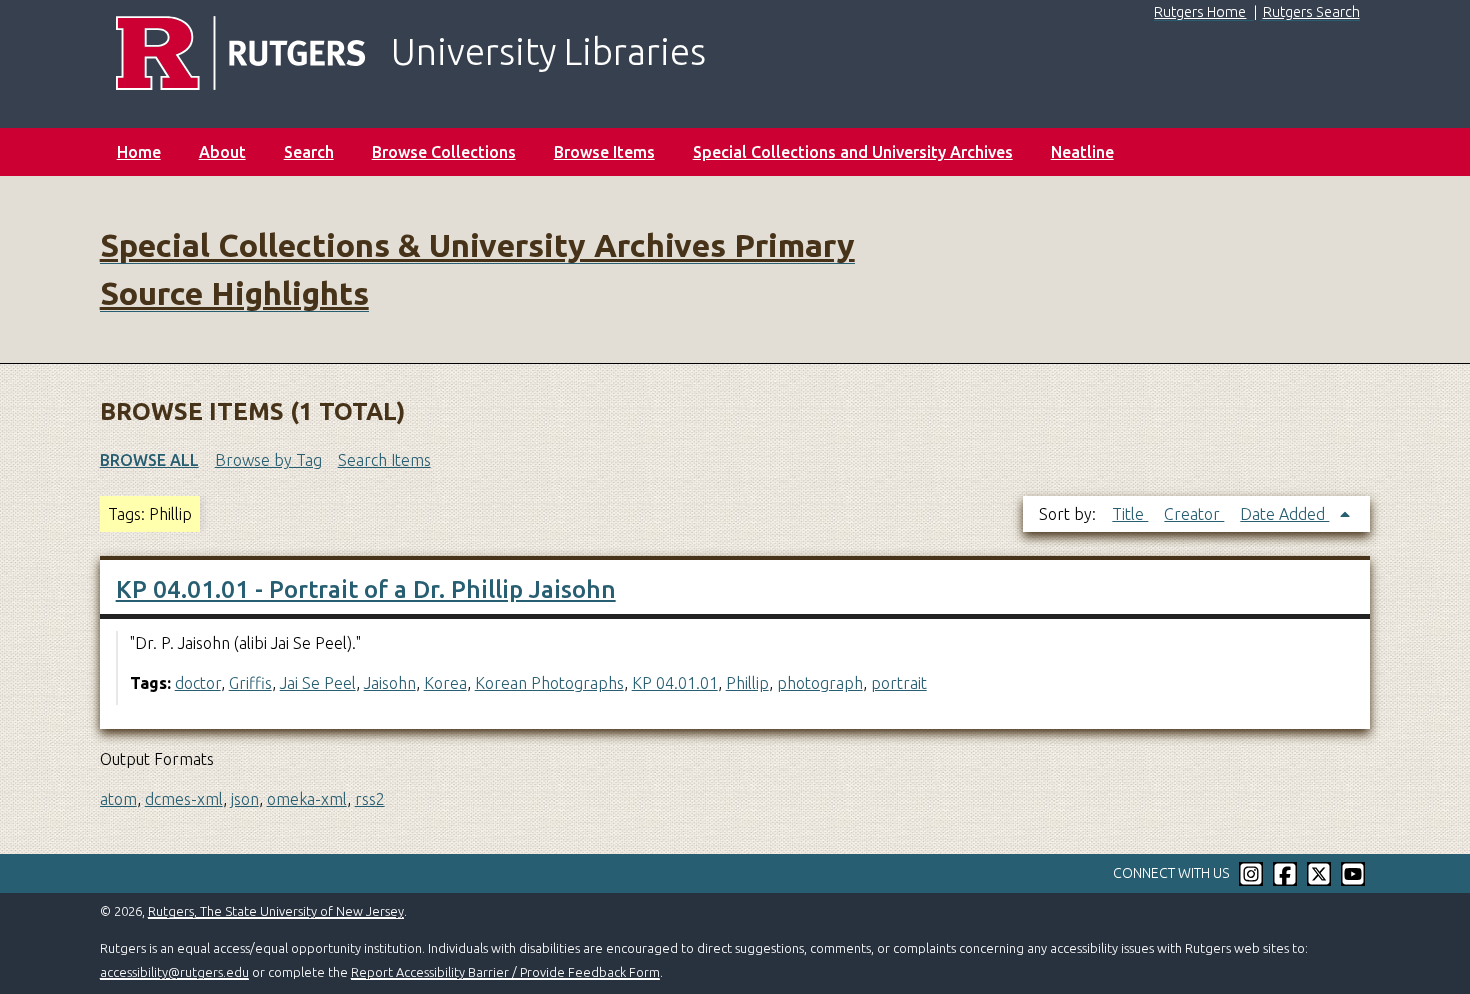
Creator (1194, 514)
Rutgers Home (1200, 12)
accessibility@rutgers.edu (174, 972)
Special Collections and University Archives (853, 152)
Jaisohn (390, 683)
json (245, 799)
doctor (198, 683)
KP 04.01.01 (675, 683)
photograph (820, 683)
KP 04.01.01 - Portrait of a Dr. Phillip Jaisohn (366, 589)
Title (1130, 514)
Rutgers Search (1311, 12)
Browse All (149, 460)
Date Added (1284, 514)
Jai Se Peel (318, 683)
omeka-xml (307, 799)
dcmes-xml (184, 799)
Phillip (747, 683)
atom (118, 799)
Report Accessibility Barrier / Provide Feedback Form (505, 972)
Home (139, 152)
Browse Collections (444, 152)
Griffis (250, 683)
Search (309, 152)
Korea (445, 683)
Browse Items (604, 152)
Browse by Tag (268, 460)
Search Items (384, 460)
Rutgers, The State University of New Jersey (276, 911)
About (222, 152)
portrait (899, 683)
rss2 (370, 799)
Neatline (1082, 152)
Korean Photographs (549, 683)
